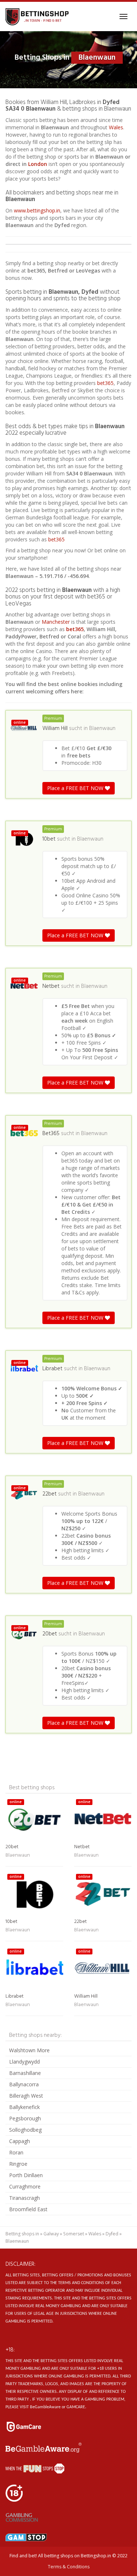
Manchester (56, 622)
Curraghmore (25, 2186)
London (38, 164)
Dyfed (112, 2234)
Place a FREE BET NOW (76, 788)
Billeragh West (26, 2096)
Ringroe (18, 2164)
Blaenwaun (102, 729)
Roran (16, 2152)
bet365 (105, 383)
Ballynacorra (24, 2084)
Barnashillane (25, 2073)
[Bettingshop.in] (38, 16)
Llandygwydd (24, 2062)
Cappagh (20, 2141)
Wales (116, 127)
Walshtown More (29, 2050)
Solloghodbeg (25, 2130)
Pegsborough (25, 2118)
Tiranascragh (24, 2198)
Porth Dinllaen (26, 2175)
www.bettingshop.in (37, 210)
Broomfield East (28, 2209)
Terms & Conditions (69, 2567)
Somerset (74, 2234)
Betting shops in (22, 2234)
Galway (51, 2234)
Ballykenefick (24, 2107)
